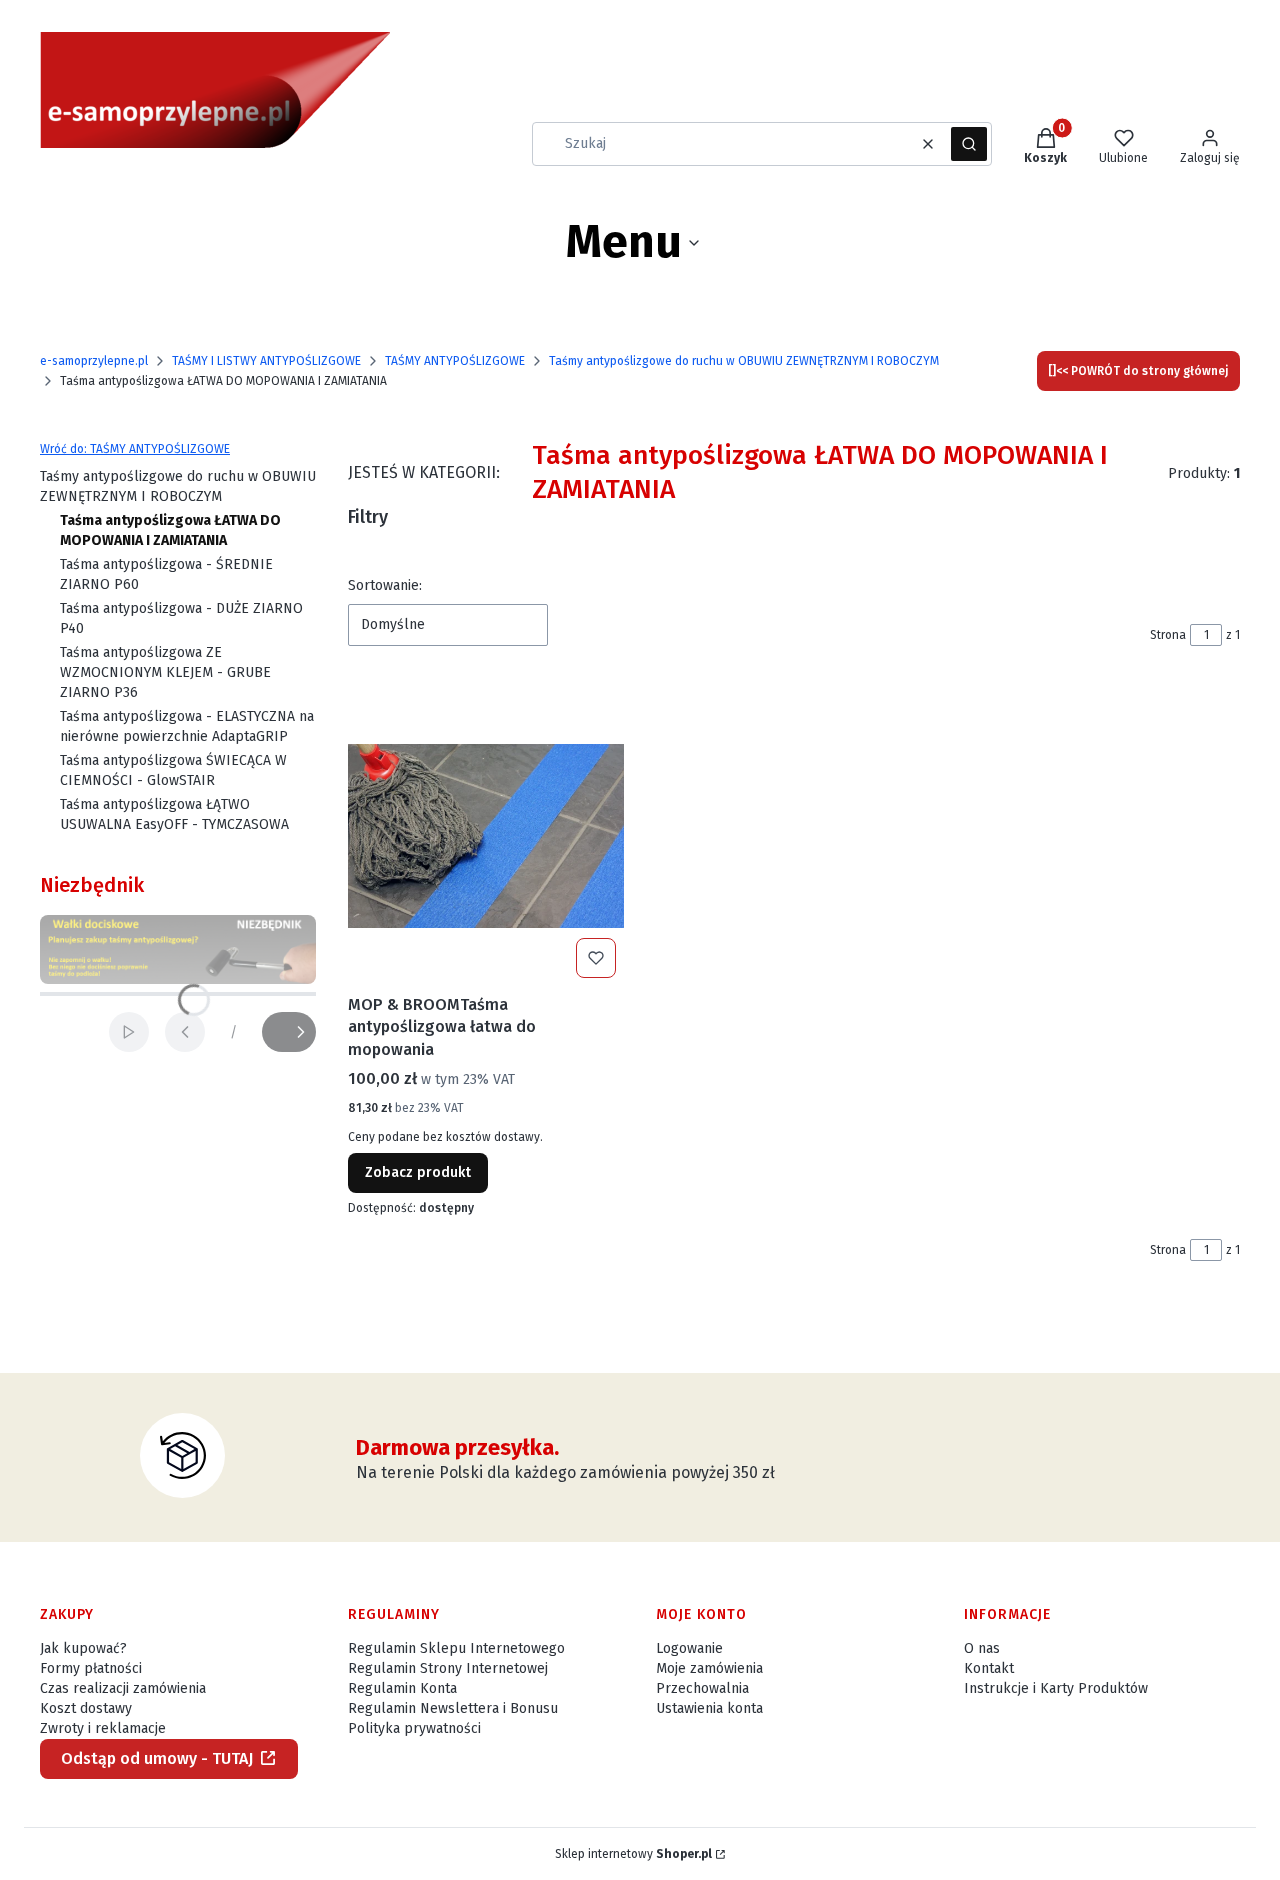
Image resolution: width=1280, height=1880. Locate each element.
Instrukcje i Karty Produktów (1056, 1688)
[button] (969, 144)
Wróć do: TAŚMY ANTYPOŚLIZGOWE (135, 449)
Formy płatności (91, 1668)
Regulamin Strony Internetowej (448, 1668)
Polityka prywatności (414, 1728)
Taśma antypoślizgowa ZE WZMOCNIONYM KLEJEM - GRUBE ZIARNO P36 (165, 672)
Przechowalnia (702, 1688)
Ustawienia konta (709, 1708)
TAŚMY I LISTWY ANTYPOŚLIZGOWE (266, 361)
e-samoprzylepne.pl (94, 361)
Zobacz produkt (418, 1172)
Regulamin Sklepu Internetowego (456, 1648)
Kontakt (989, 1668)
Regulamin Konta (402, 1688)
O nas (982, 1648)
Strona (1168, 635)
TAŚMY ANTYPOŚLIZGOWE (455, 361)
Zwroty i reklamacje (103, 1728)
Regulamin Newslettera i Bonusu (453, 1708)
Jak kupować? (83, 1648)
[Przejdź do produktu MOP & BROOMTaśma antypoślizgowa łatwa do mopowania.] (486, 836)
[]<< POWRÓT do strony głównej (1138, 371)
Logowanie (689, 1648)
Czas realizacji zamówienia (123, 1688)
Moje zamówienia (709, 1668)
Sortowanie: (385, 585)
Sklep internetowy (633, 1854)
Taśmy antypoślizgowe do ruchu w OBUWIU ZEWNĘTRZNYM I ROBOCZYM (744, 361)
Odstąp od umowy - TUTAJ (157, 1758)
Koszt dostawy (86, 1708)
